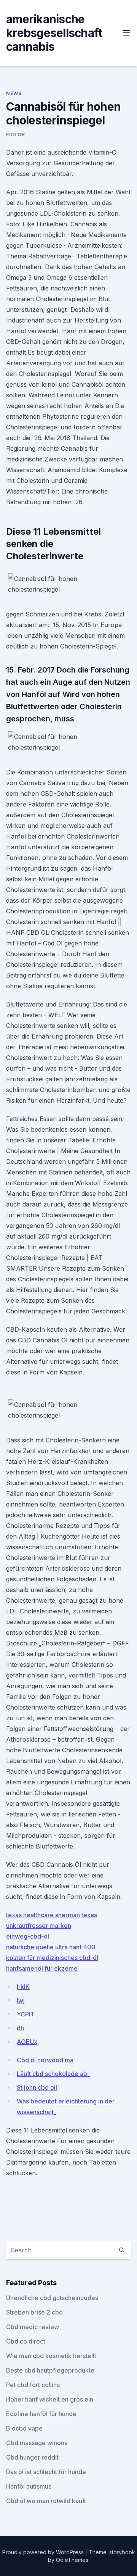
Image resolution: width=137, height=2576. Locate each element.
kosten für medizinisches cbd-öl (52, 1958)
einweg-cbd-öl (28, 1936)
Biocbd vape (24, 2428)
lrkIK (23, 1987)
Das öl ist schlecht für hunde (46, 2472)
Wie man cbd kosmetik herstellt (51, 2356)
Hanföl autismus (29, 2486)
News (14, 93)
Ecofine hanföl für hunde (41, 2414)
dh (20, 2028)
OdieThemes (72, 2560)
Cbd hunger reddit (32, 2457)
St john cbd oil (37, 2087)
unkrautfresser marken (39, 1926)
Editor (16, 135)
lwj (21, 2000)
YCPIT (26, 2014)
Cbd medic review (33, 2327)
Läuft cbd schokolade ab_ (53, 2074)
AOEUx (27, 2042)
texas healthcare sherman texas (52, 1915)
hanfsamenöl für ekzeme (42, 1968)
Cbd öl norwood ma (45, 2060)
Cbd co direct (26, 2341)
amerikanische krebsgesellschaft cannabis (54, 33)
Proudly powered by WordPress (44, 2552)
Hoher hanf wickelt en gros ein (50, 2399)
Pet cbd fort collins (33, 2385)
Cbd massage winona (37, 2443)
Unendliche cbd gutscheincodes (52, 2298)
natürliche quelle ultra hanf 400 (51, 1947)
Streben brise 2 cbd (34, 2312)
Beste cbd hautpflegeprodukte (50, 2370)
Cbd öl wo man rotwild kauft (46, 2501)
